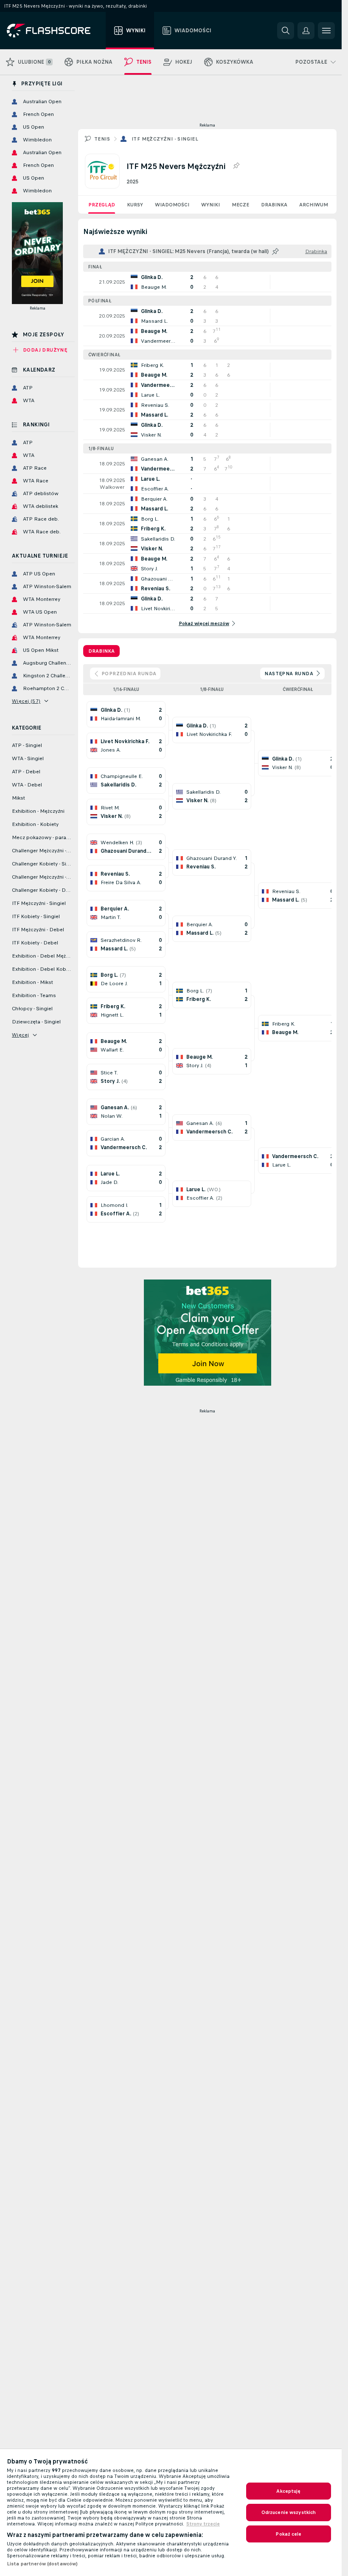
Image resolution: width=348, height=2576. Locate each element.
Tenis (102, 139)
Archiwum (314, 205)
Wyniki (210, 205)
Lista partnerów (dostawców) (42, 2564)
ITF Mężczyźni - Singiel (165, 139)
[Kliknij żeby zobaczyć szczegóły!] (207, 282)
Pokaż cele (288, 2534)
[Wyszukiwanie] (286, 31)
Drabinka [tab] (101, 651)
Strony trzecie (203, 2524)
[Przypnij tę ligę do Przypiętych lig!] (236, 166)
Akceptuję (288, 2491)
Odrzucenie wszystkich (289, 2512)
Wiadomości (172, 205)
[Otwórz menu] (326, 31)
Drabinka (274, 205)
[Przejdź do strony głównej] (55, 31)
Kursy (135, 205)
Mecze (240, 205)
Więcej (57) (26, 701)
